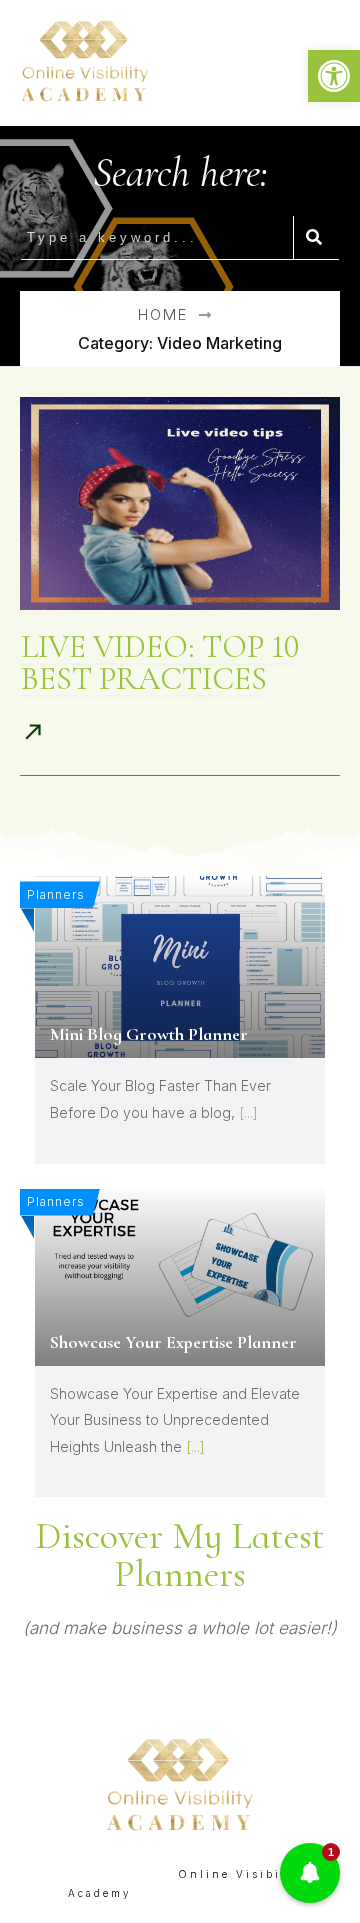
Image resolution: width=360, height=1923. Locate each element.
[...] (248, 1112)
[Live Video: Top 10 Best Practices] (180, 503)
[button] (334, 76)
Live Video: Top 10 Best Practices (160, 662)
